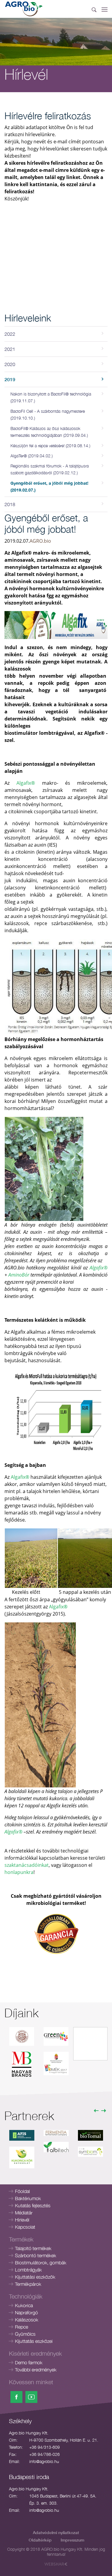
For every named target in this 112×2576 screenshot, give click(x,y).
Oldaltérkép (40, 2540)
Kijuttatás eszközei (34, 2341)
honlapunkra (19, 1872)
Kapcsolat (25, 2227)
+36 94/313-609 (45, 2447)
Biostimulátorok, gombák (41, 2263)
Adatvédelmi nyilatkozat (56, 2532)
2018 (10, 504)
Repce (22, 2327)
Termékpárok (28, 2284)
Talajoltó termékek (33, 2248)
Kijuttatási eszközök (35, 2277)
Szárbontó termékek (36, 2255)
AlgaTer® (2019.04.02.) (32, 456)
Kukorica (24, 2305)
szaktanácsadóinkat (27, 1865)
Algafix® (26, 783)
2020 (10, 364)
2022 (10, 334)
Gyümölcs (25, 2334)
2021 (10, 349)
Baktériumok (28, 2198)
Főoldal (22, 2191)
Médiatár (24, 2213)
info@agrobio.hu (44, 2461)
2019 (10, 379)
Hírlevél (22, 2220)
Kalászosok (27, 2320)
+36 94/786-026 (45, 2454)
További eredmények (36, 2370)
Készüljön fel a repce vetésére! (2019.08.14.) (50, 446)
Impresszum (72, 2540)
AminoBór (19, 1275)
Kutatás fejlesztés (33, 2205)
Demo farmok (29, 2362)
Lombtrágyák (28, 2270)
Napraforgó (26, 2313)
